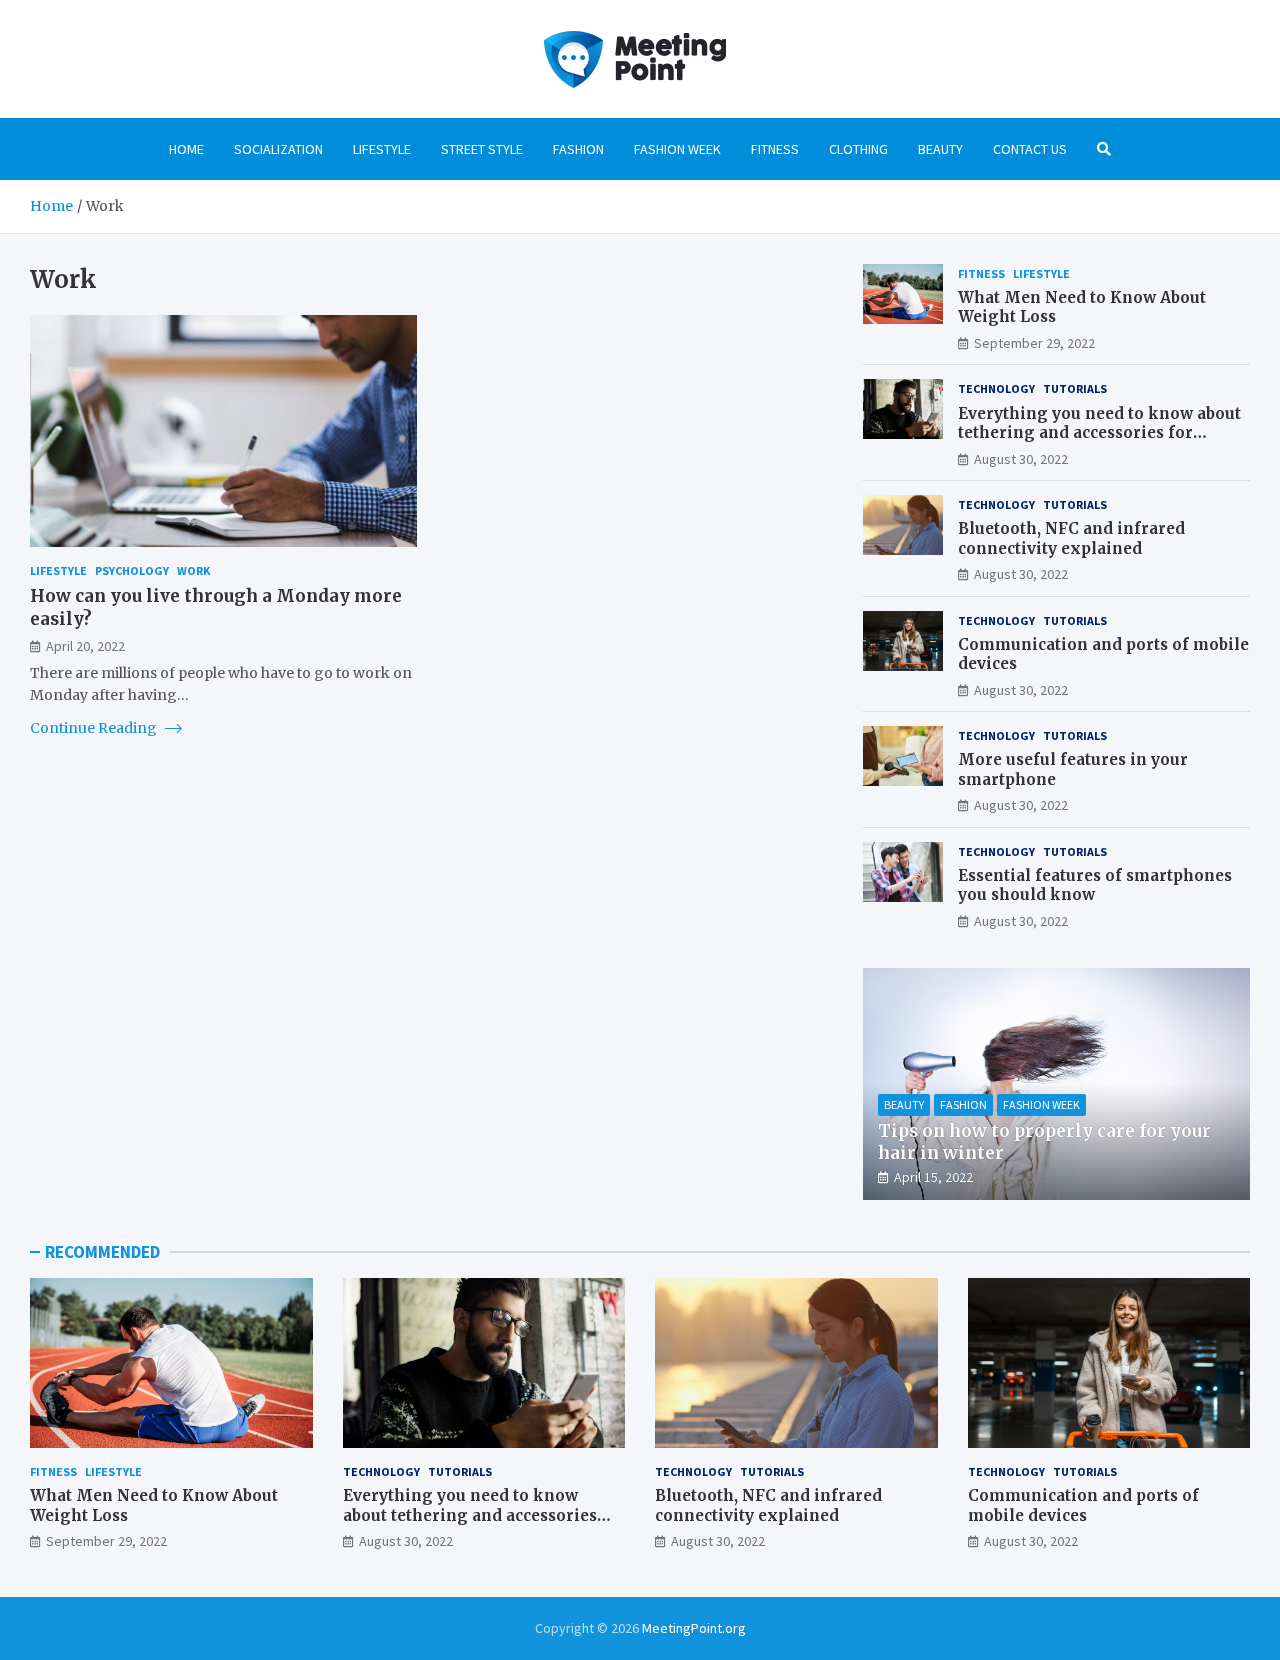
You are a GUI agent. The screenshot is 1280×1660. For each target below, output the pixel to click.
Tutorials (1075, 388)
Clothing (858, 149)
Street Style (482, 149)
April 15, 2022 (933, 1177)
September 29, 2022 (1034, 343)
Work (193, 570)
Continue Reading (95, 728)
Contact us (1030, 149)
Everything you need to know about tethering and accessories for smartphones (1099, 433)
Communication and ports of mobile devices (1083, 1505)
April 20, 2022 (85, 645)
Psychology (132, 570)
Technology (996, 388)
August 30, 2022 (1021, 459)
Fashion (578, 149)
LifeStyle (382, 149)
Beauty (940, 149)
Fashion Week (677, 149)
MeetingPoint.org (694, 1628)
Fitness (775, 149)
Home (186, 149)
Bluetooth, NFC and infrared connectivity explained (1071, 538)
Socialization (278, 149)
